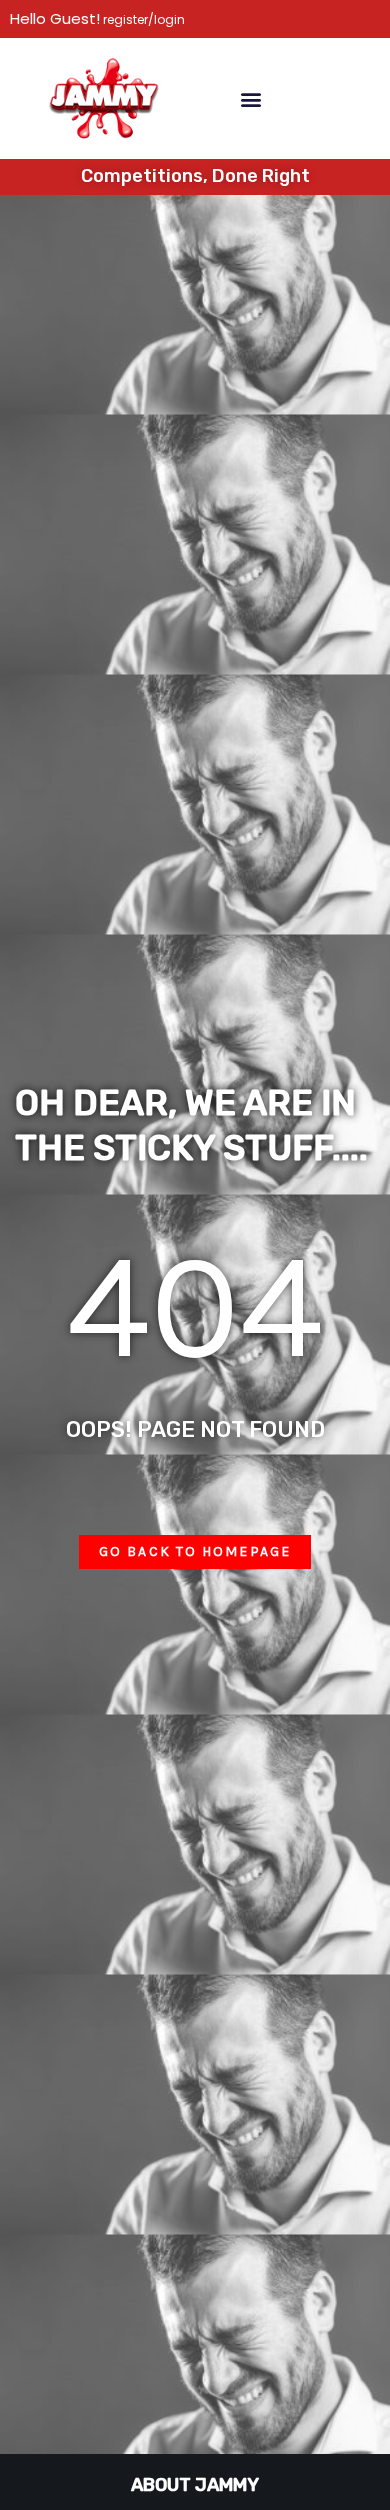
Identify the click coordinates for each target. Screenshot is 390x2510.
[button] (250, 98)
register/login (142, 19)
